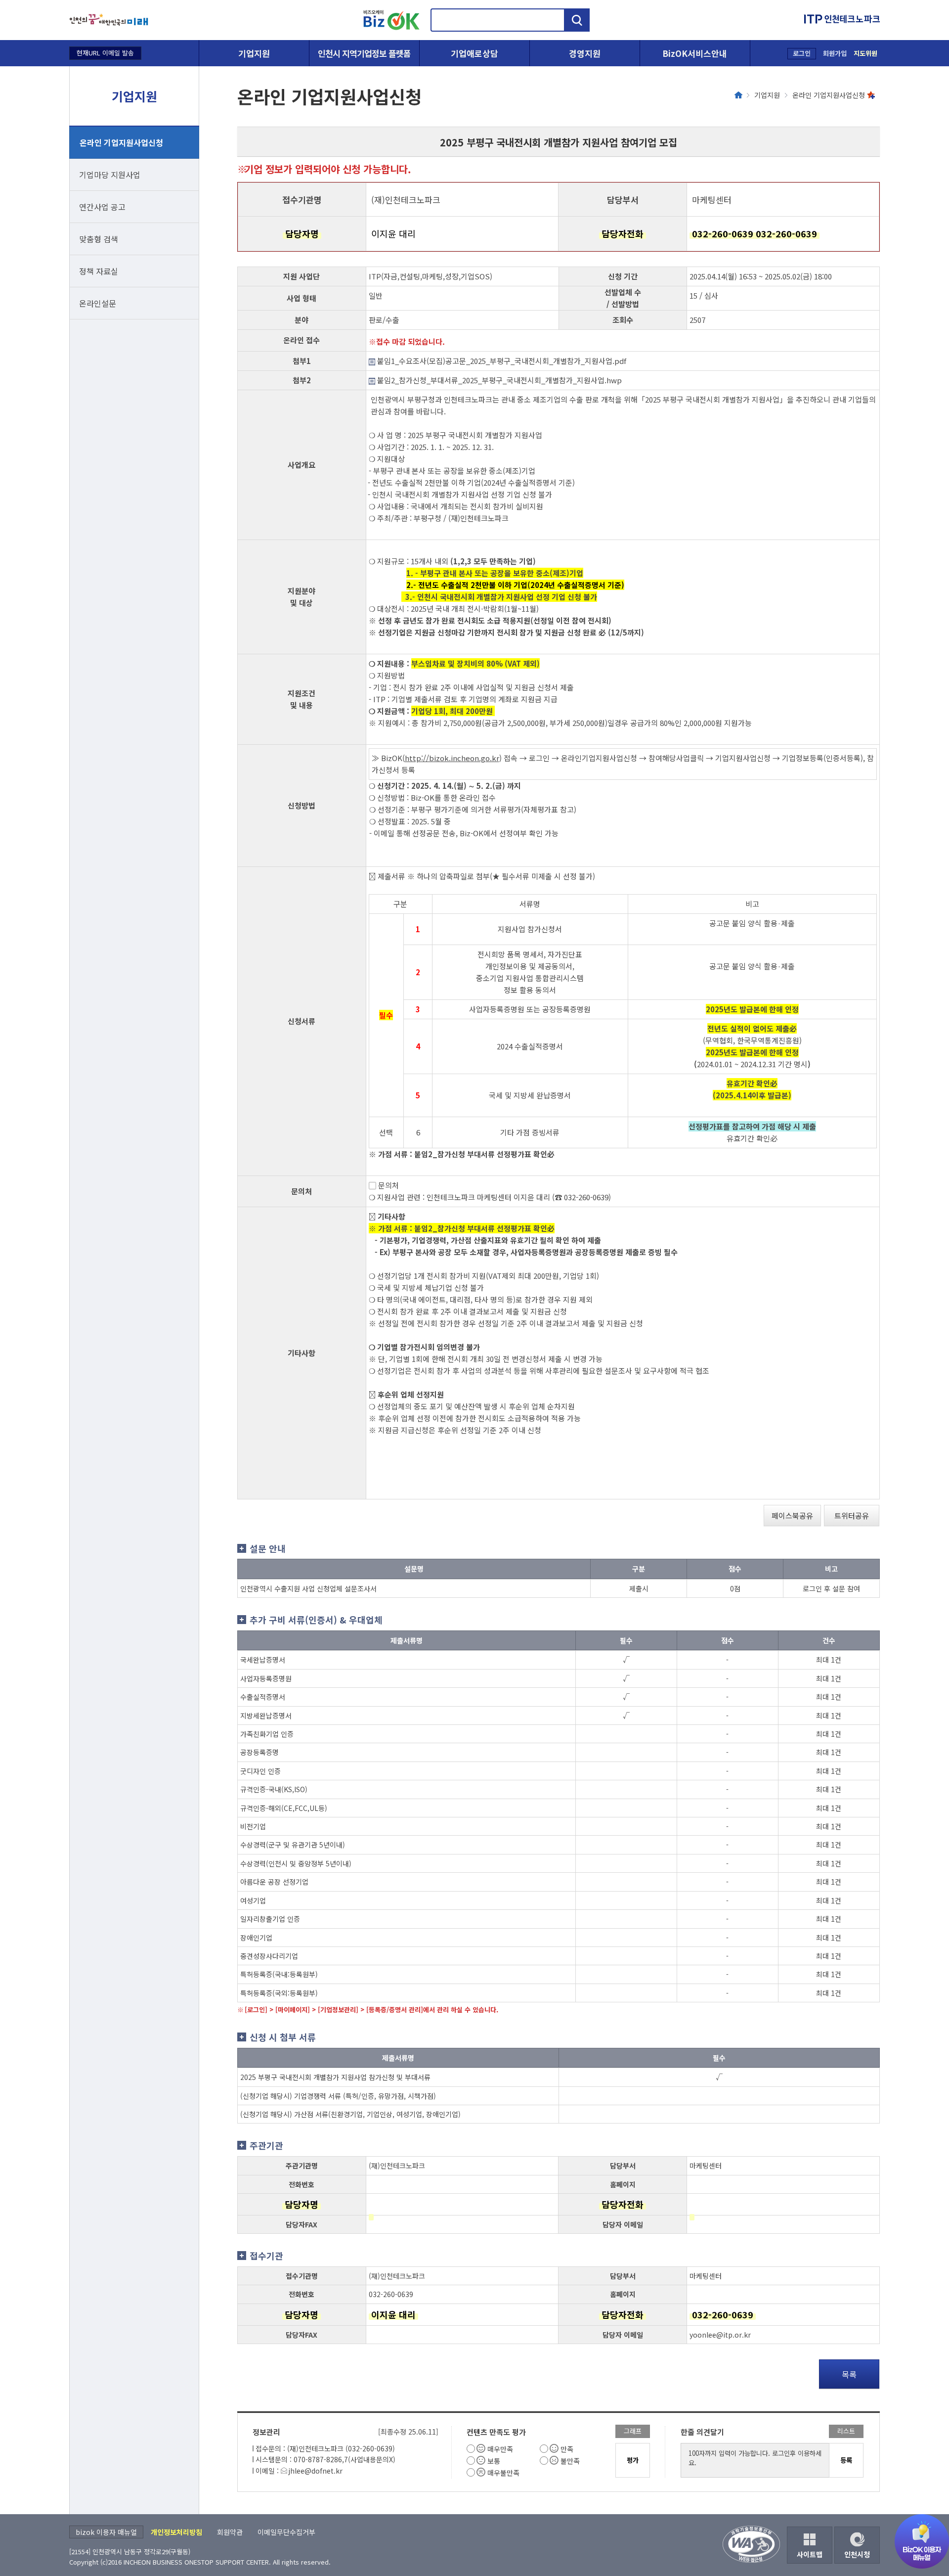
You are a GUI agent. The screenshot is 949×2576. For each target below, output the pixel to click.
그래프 (633, 2431)
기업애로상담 (474, 53)
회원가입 (835, 53)
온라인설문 (98, 303)
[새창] (109, 20)
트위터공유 (852, 1515)
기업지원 (254, 53)
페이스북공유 (792, 1515)
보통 (494, 2461)
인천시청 (857, 2554)
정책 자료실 (99, 271)
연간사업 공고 (102, 207)
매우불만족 (503, 2473)
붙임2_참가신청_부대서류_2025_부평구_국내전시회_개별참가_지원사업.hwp (498, 380)
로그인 (802, 53)
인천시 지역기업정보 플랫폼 (364, 53)
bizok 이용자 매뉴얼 (106, 2532)
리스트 (846, 2431)
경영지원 (585, 53)
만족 (567, 2449)
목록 (849, 2374)
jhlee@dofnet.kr (315, 2471)
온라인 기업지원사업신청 (121, 142)
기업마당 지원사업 (110, 175)
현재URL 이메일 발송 (105, 53)
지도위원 (865, 53)
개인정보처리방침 (176, 2532)
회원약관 (230, 2532)
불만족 (570, 2461)
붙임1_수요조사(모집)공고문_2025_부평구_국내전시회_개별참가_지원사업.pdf (501, 361)
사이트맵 (810, 2554)
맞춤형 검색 (99, 239)
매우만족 (500, 2449)
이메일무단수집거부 (286, 2532)
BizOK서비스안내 (695, 53)
